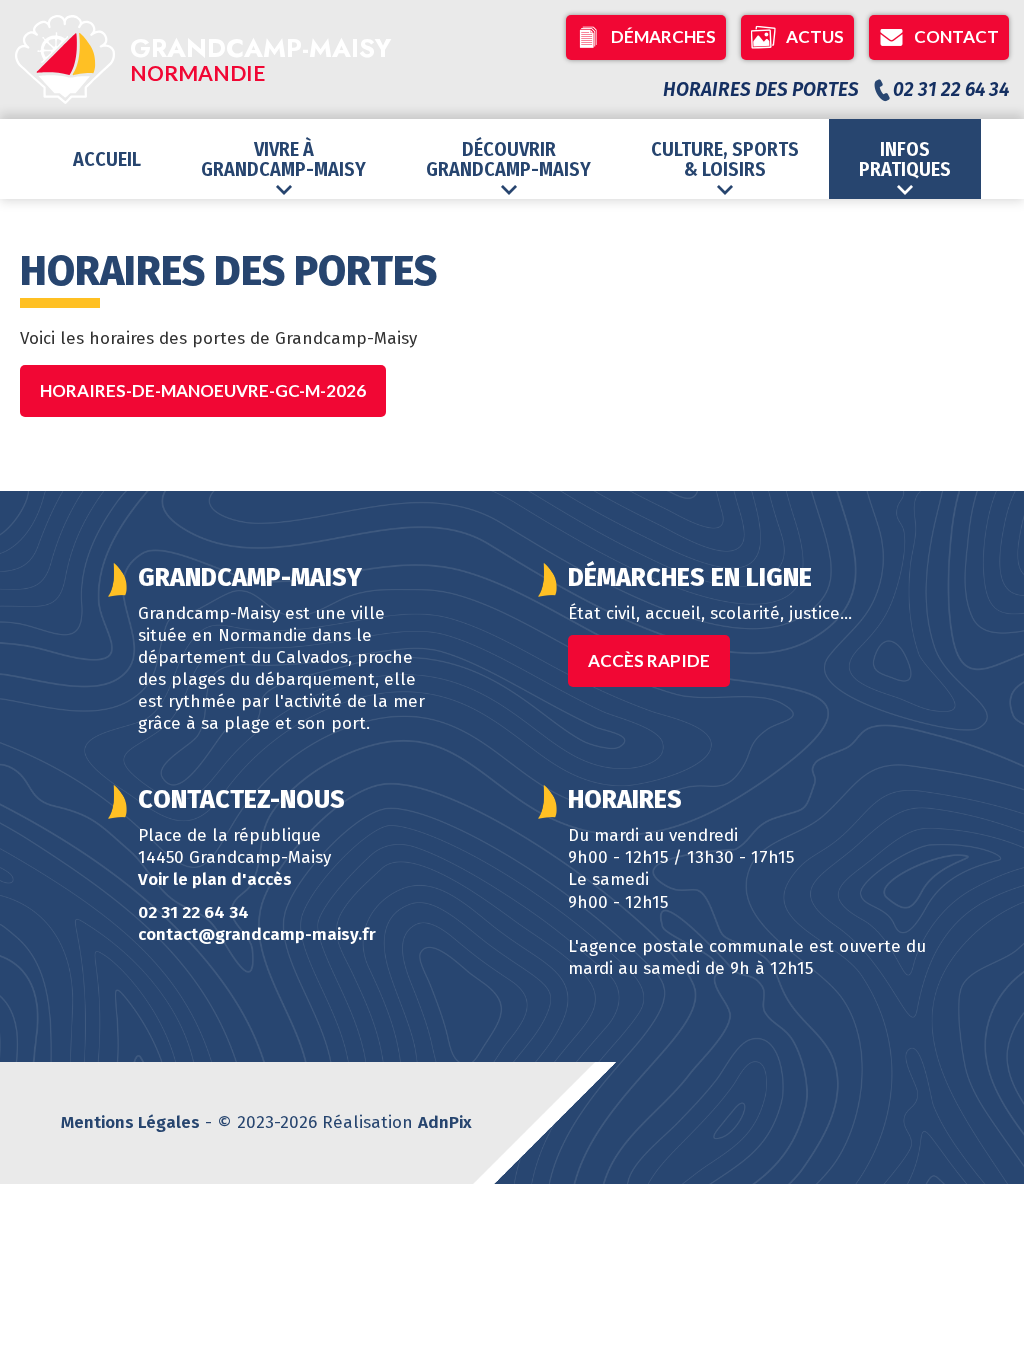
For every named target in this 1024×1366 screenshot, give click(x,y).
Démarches (663, 36)
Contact (956, 36)
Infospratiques (905, 159)
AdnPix (445, 1122)
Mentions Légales (130, 1122)
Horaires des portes (761, 89)
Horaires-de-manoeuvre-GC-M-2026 (203, 390)
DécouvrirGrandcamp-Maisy (508, 159)
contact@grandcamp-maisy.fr (257, 934)
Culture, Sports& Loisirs (725, 159)
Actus (815, 36)
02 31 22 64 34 (193, 912)
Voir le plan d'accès (215, 879)
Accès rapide (649, 660)
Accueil (107, 159)
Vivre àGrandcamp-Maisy (283, 159)
